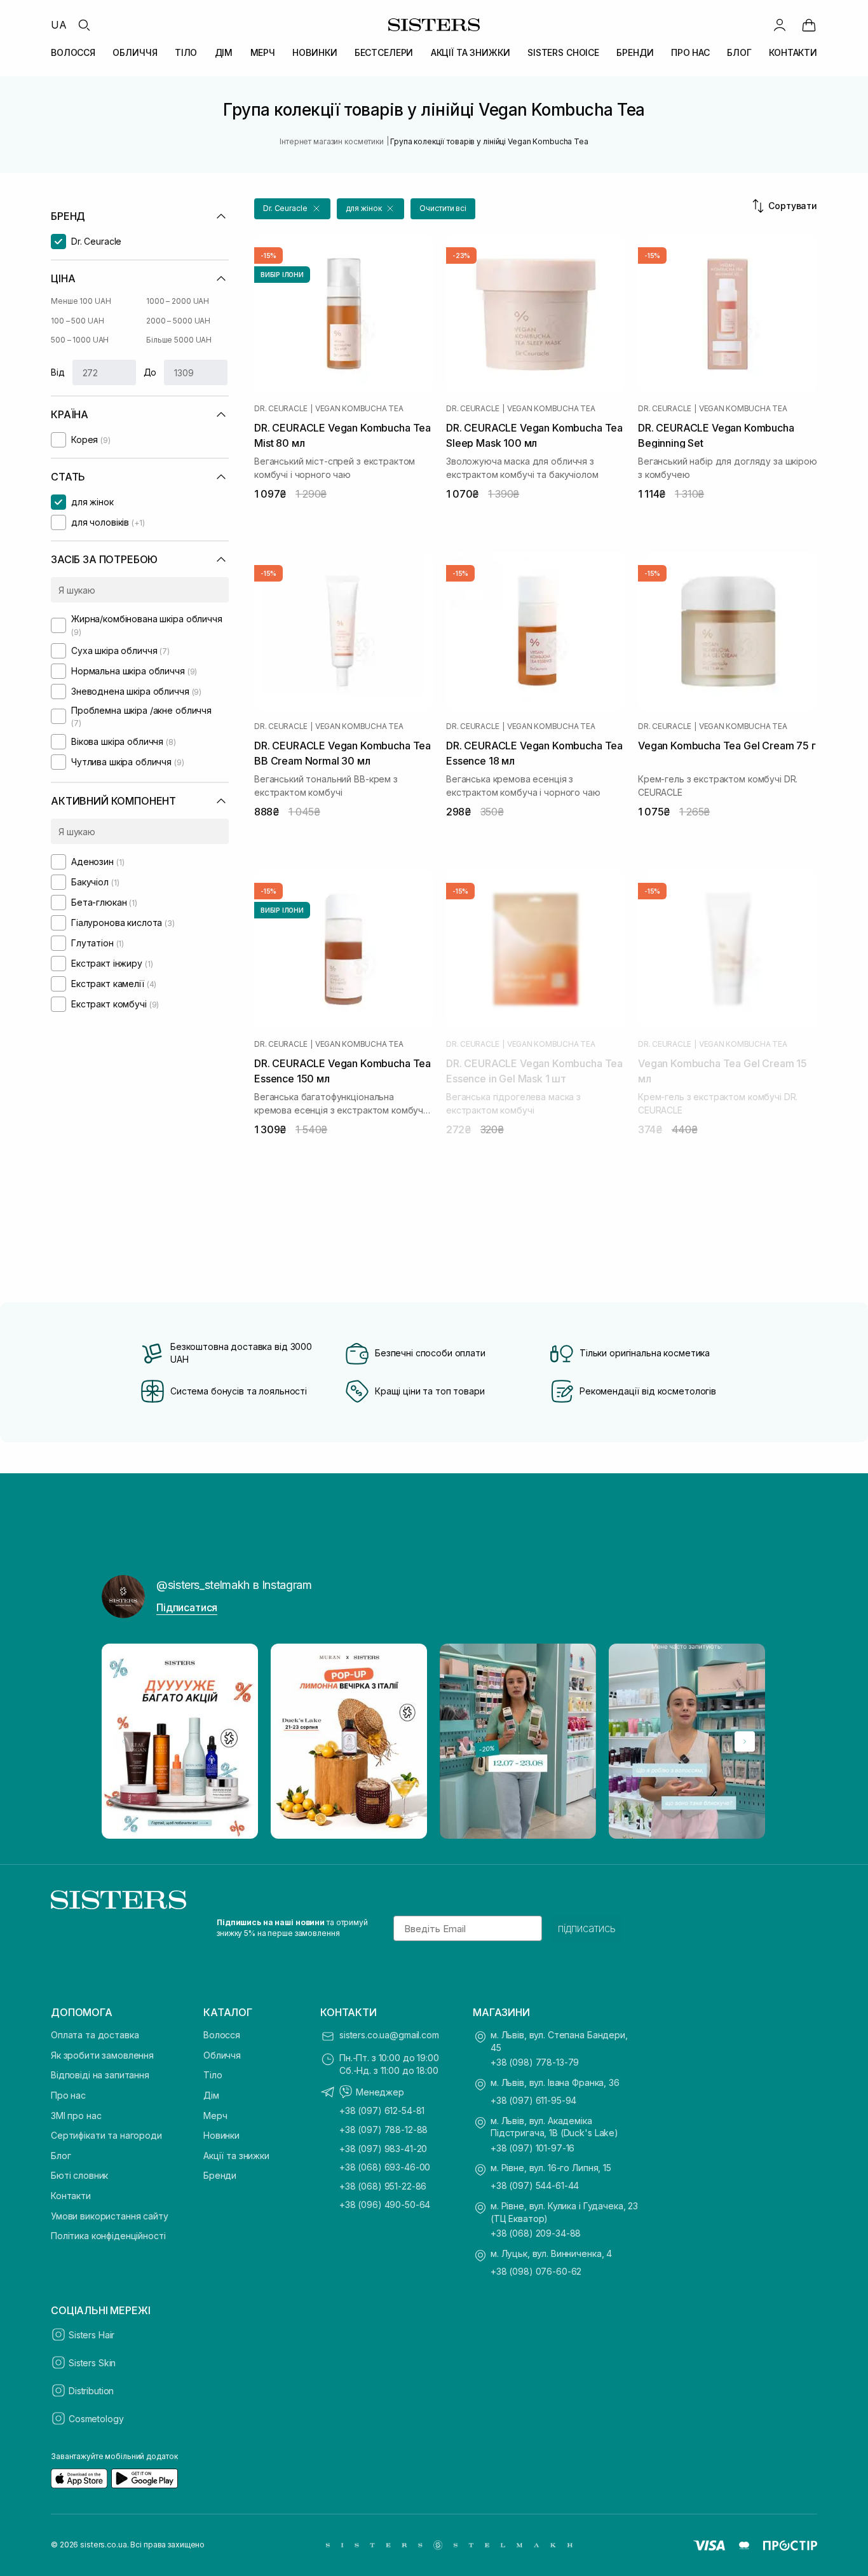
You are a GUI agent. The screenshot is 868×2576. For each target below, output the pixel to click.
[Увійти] (780, 25)
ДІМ (224, 52)
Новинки (221, 2135)
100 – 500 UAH (77, 321)
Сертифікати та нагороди (106, 2135)
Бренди (220, 2175)
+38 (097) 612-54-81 (382, 2110)
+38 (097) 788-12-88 (383, 2130)
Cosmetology (96, 2419)
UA (59, 25)
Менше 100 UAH (81, 301)
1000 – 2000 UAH (178, 301)
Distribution (91, 2391)
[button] (292, 209)
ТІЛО (186, 52)
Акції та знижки (236, 2156)
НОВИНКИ (315, 52)
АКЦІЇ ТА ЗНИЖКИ (471, 52)
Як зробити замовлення (102, 2055)
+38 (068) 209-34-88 (536, 2233)
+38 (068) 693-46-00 (385, 2167)
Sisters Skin (92, 2363)
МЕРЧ (263, 52)
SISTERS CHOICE (563, 52)
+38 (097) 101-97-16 (532, 2148)
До (150, 372)
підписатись (587, 1928)
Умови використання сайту (110, 2216)
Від (58, 372)
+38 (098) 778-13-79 (535, 2062)
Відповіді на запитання (100, 2075)
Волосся (222, 2035)
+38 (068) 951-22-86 (383, 2186)
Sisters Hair (92, 2335)
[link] (809, 25)
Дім (211, 2095)
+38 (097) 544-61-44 (535, 2185)
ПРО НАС (690, 52)
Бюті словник (79, 2175)
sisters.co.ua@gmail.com (389, 2035)
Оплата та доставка (95, 2035)
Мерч (215, 2116)
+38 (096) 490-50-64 (385, 2205)
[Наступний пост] (745, 1741)
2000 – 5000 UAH (178, 321)
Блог (61, 2156)
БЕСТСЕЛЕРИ (384, 52)
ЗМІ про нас (76, 2116)
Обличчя (222, 2055)
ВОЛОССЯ (73, 52)
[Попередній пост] (123, 1741)
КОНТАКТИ (793, 52)
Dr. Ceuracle (281, 409)
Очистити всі (443, 208)
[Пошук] (84, 25)
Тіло (213, 2075)
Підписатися (187, 1607)
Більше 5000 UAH (179, 340)
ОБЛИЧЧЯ (135, 52)
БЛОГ (739, 52)
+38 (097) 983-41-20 (383, 2149)
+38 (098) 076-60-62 (536, 2271)
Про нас (68, 2095)
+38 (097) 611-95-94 (533, 2100)
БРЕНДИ (635, 52)
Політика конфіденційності (108, 2236)
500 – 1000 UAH (80, 340)
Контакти (71, 2196)
